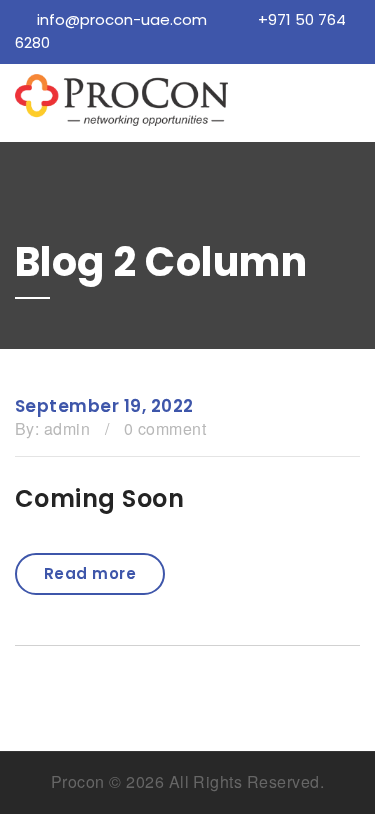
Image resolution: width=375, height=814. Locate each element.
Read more (90, 573)
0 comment (165, 428)
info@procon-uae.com (122, 19)
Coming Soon (99, 498)
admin (67, 428)
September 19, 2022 (104, 406)
